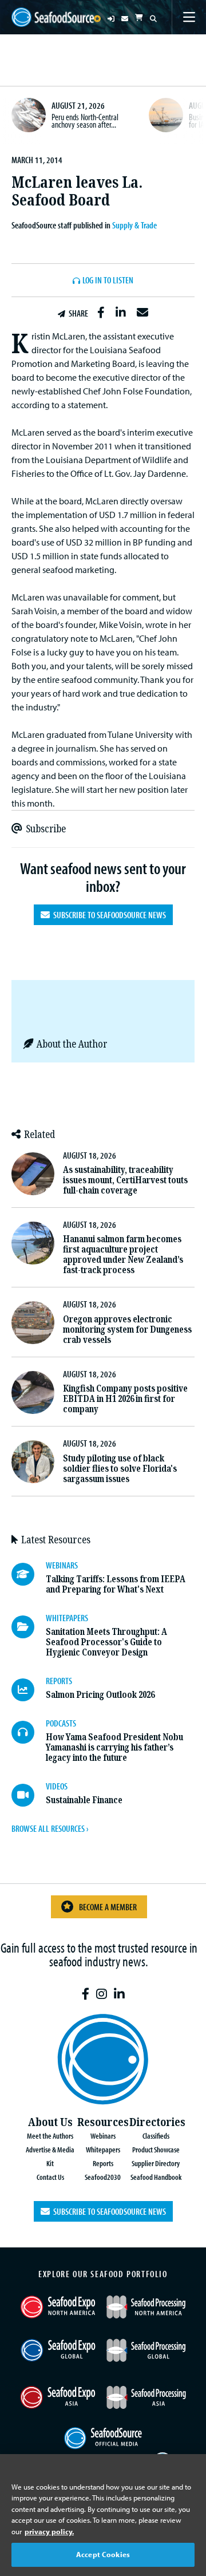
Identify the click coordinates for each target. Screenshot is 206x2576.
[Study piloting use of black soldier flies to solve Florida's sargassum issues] (33, 1462)
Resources (103, 2122)
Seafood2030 (103, 2177)
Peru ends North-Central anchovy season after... (85, 121)
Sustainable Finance (84, 1800)
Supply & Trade (134, 225)
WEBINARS (62, 1565)
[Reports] (29, 1690)
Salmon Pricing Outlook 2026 (100, 1695)
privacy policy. (49, 2531)
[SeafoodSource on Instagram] (102, 1994)
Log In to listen (108, 280)
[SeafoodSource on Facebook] (86, 1994)
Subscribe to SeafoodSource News (108, 915)
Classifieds (156, 2136)
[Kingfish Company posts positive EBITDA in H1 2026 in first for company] (33, 1392)
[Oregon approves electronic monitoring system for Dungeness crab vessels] (33, 1323)
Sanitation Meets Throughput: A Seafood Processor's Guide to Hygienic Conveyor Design (106, 1642)
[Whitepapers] (29, 1627)
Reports (103, 2163)
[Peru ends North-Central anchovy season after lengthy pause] (29, 115)
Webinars (103, 2136)
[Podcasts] (29, 1732)
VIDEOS (57, 1786)
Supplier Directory (156, 2163)
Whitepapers (103, 2149)
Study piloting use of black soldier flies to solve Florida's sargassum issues (120, 1469)
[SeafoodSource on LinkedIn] (119, 1994)
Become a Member (108, 1907)
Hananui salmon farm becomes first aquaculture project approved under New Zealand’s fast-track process (123, 1255)
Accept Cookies (103, 2554)
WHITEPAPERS (67, 1618)
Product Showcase (156, 2149)
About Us (50, 2122)
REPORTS (59, 1681)
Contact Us (50, 2177)
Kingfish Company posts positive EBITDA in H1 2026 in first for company (125, 1399)
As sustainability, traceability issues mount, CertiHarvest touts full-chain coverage (125, 1180)
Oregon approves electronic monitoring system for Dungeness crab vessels (127, 1330)
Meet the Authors (50, 2136)
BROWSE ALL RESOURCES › (50, 1828)
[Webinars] (29, 1574)
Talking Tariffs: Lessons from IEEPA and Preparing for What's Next (116, 1584)
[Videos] (29, 1795)
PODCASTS (61, 1723)
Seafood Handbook (156, 2177)
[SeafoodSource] (53, 17)
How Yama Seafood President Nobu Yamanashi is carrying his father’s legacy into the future (114, 1747)
